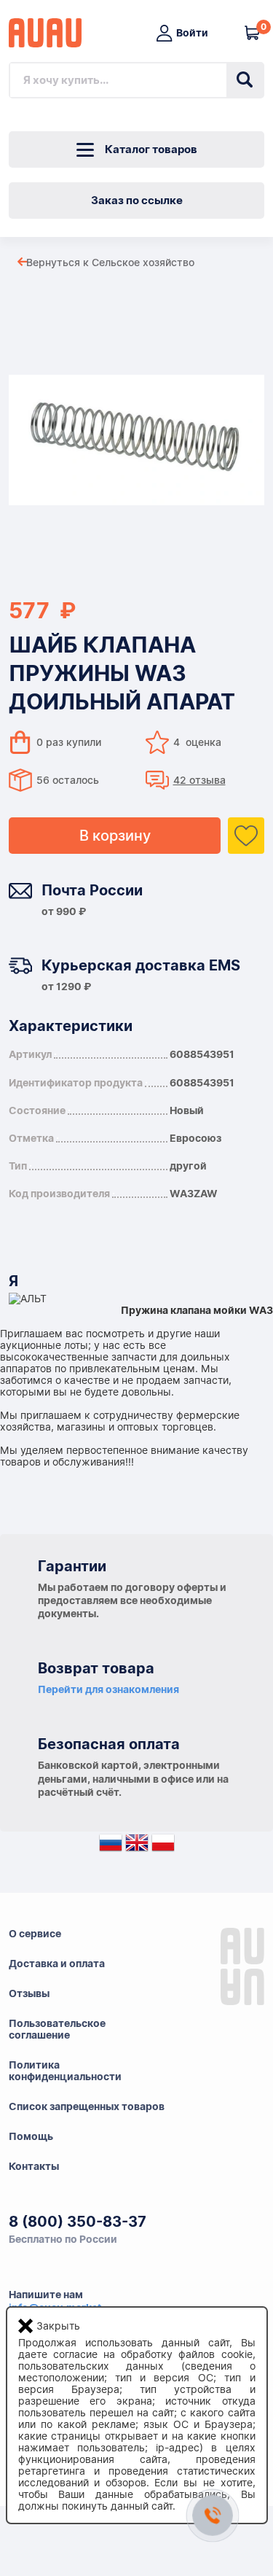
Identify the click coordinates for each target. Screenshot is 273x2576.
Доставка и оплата (57, 1964)
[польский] (163, 1846)
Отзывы (29, 1993)
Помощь (31, 2136)
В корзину (115, 836)
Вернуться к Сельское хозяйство (110, 262)
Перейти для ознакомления (108, 1689)
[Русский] (111, 1846)
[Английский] (137, 1846)
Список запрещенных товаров (87, 2106)
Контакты (34, 2166)
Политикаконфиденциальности (65, 2071)
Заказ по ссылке (137, 201)
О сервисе (35, 1934)
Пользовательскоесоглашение (57, 2029)
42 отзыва (199, 780)
